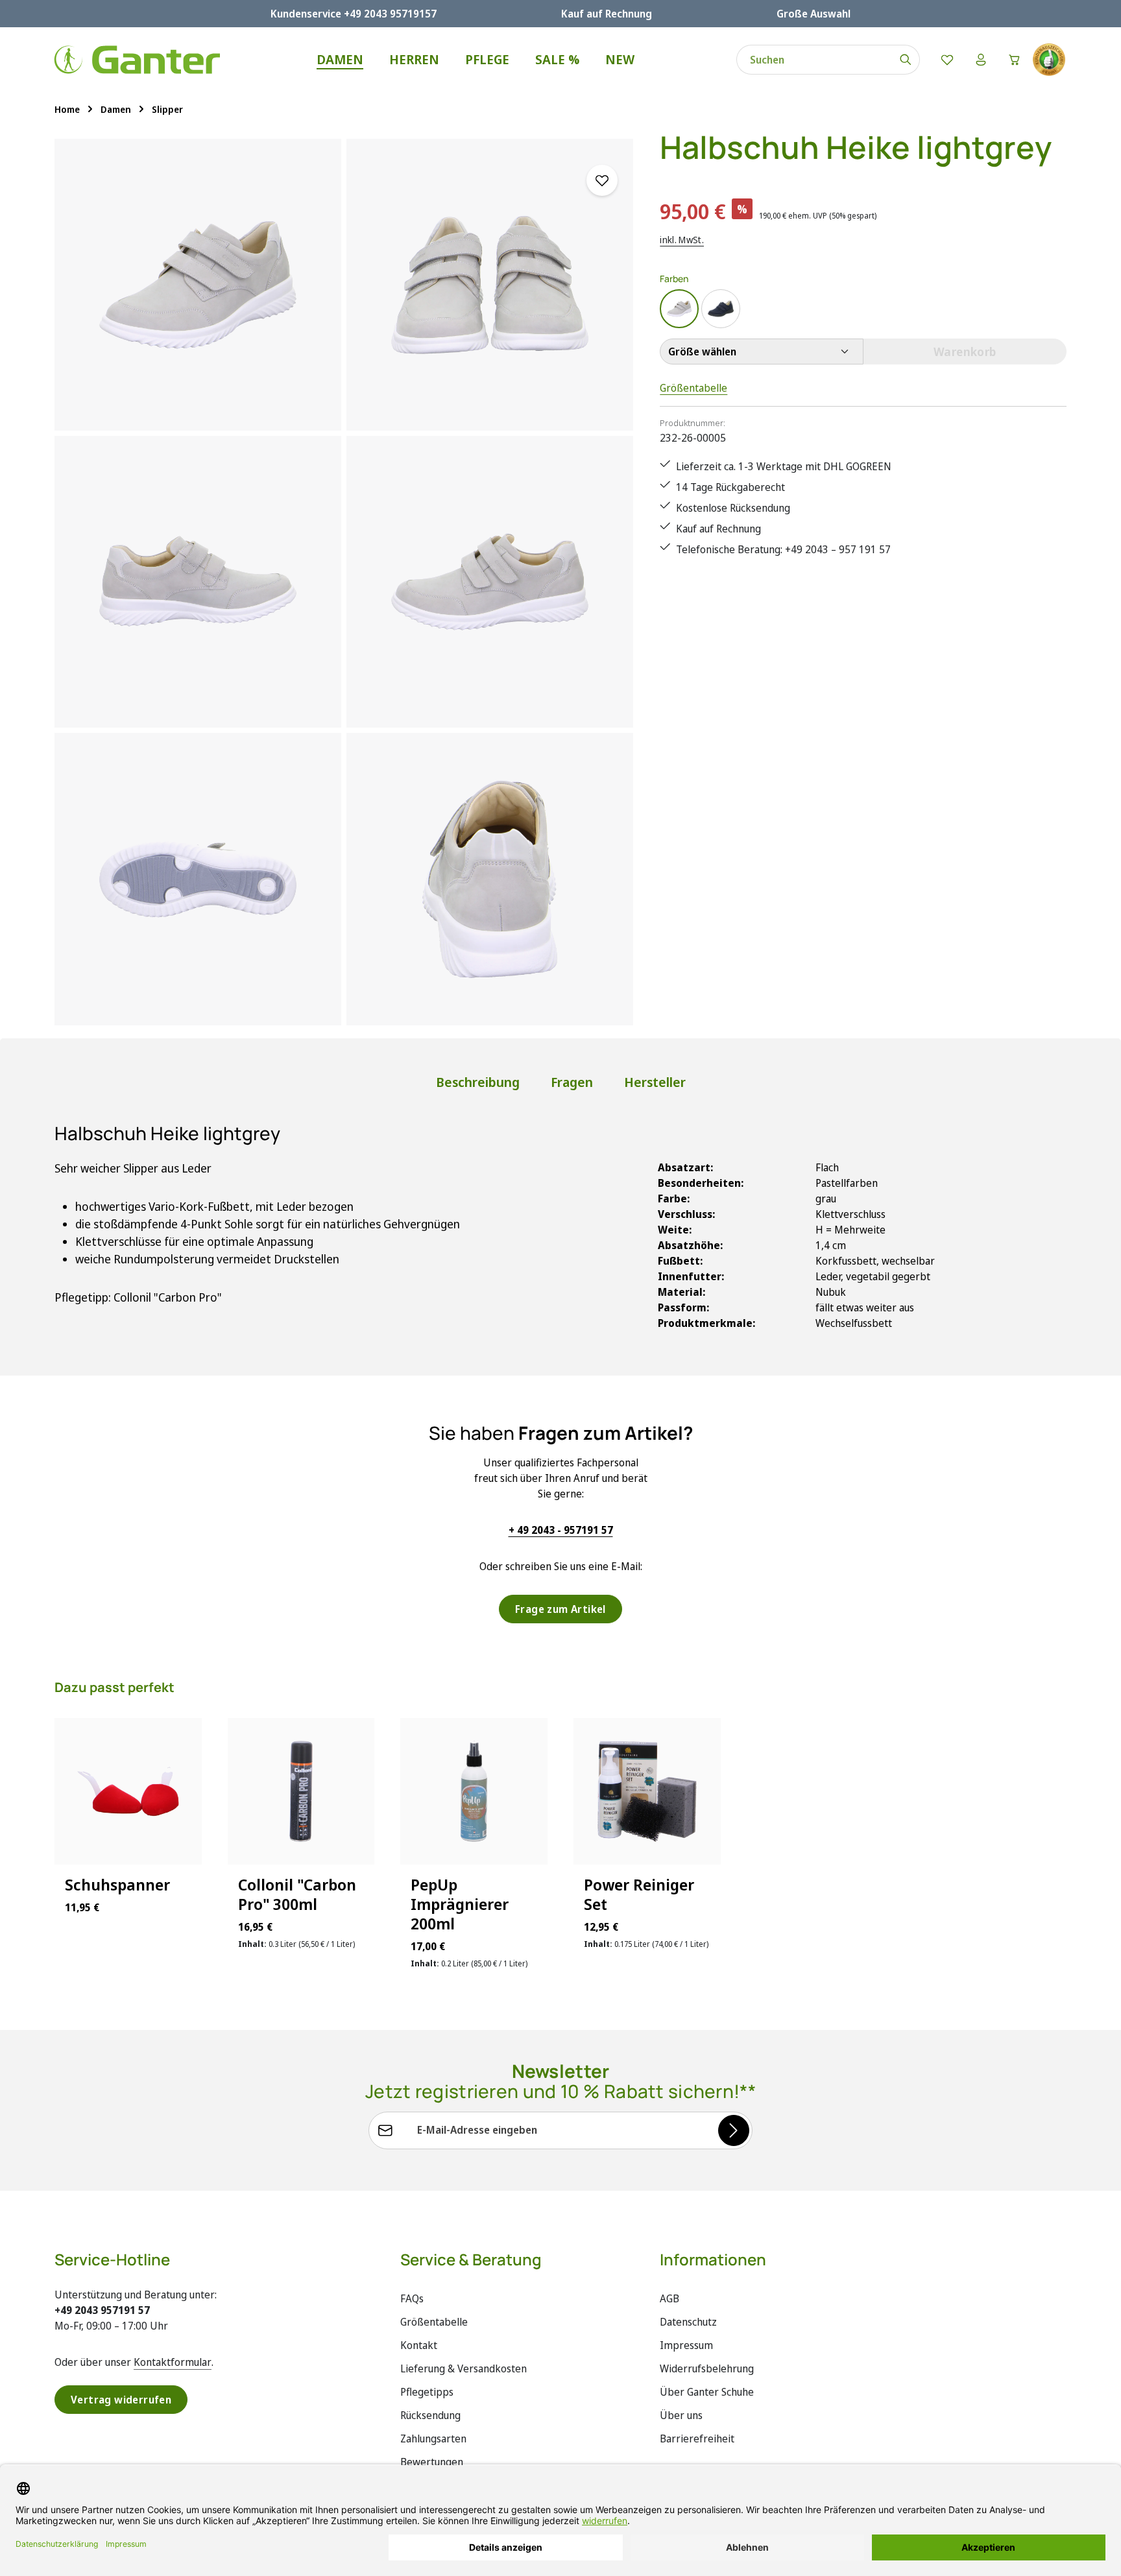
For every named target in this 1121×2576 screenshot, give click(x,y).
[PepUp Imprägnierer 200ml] (474, 1792)
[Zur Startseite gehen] (137, 60)
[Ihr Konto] (981, 60)
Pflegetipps (427, 2392)
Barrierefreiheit (697, 2439)
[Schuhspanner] (128, 1792)
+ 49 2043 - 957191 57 (561, 1530)
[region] (344, 582)
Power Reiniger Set (639, 1894)
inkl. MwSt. (682, 240)
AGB (669, 2298)
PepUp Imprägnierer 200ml (460, 1904)
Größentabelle (693, 388)
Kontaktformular (173, 2362)
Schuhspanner (117, 1885)
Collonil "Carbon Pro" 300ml (297, 1894)
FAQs (412, 2298)
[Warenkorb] (1015, 60)
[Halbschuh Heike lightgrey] (198, 285)
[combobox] (814, 60)
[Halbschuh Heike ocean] (721, 309)
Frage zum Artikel (560, 1609)
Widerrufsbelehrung (707, 2368)
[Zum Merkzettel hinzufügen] (602, 180)
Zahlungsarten (433, 2439)
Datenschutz (688, 2322)
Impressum (686, 2345)
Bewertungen (432, 2462)
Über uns (681, 2415)
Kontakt (419, 2345)
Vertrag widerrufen (121, 2400)
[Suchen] (906, 60)
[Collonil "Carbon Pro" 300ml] (301, 1792)
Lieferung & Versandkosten (464, 2368)
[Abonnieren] (734, 2130)
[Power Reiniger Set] (647, 1792)
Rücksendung (430, 2415)
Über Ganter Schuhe (707, 2392)
